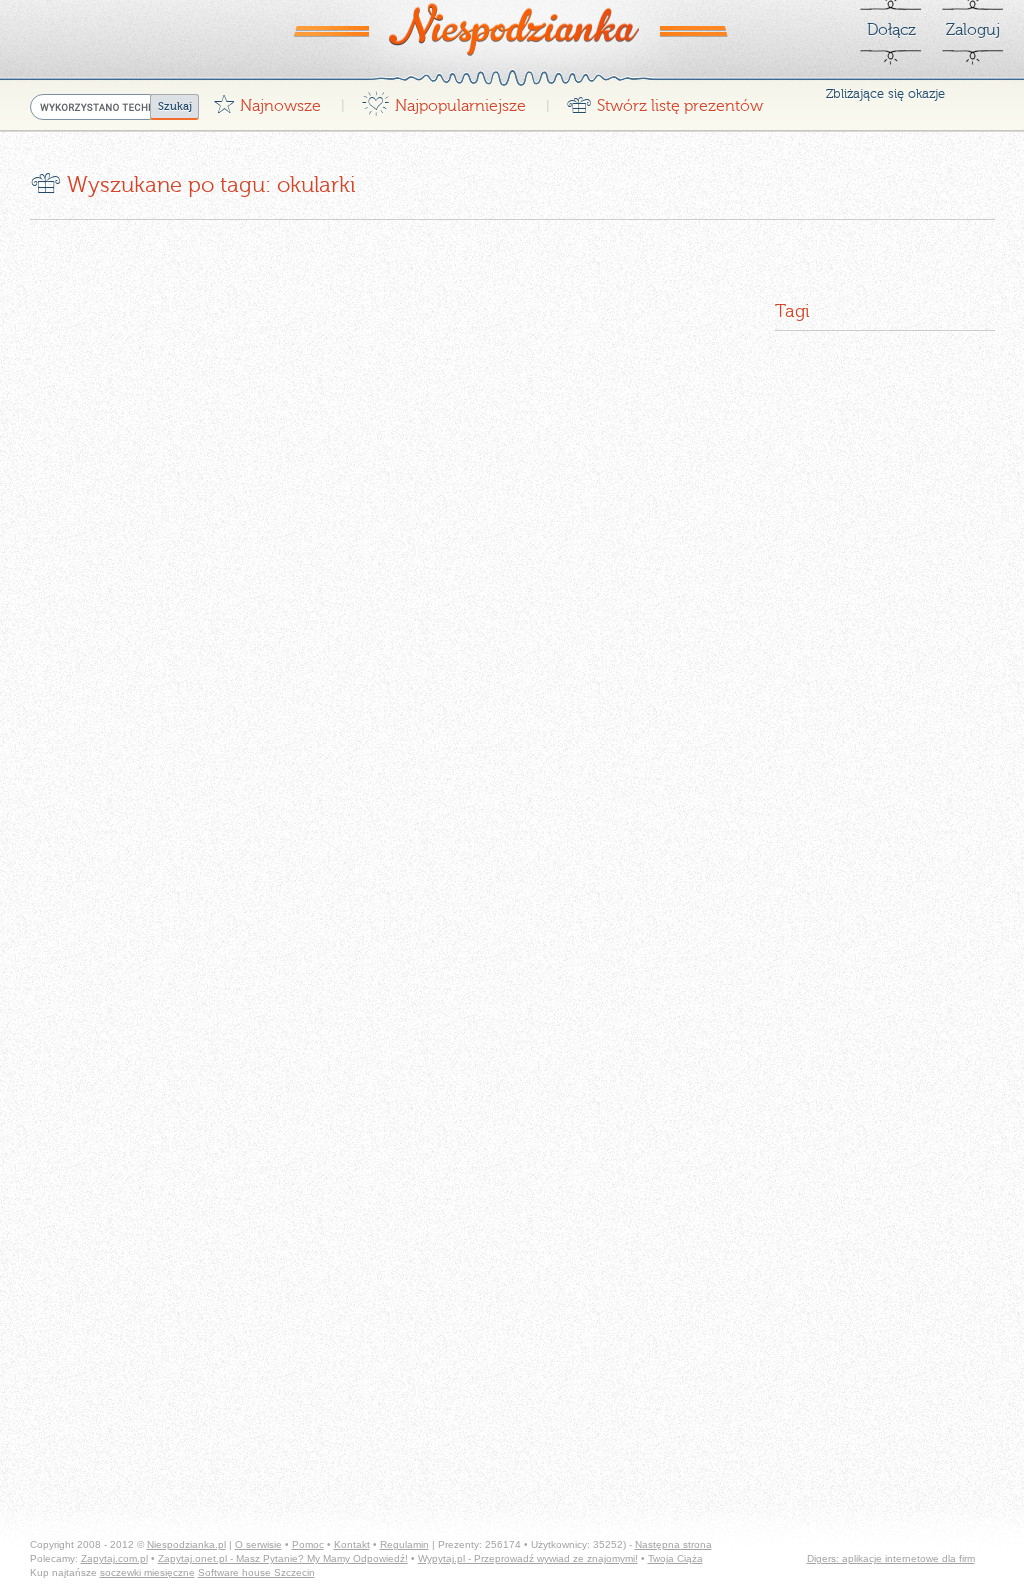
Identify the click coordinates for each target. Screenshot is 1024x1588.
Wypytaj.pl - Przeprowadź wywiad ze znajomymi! (528, 1558)
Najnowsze (267, 100)
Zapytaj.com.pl (114, 1558)
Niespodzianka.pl (186, 1544)
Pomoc (308, 1544)
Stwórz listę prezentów (664, 100)
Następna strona (673, 1544)
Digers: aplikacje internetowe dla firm (891, 1558)
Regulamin (404, 1544)
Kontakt (352, 1544)
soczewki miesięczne (147, 1572)
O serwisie (258, 1544)
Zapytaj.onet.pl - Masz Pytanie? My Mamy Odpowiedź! (283, 1558)
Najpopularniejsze (443, 100)
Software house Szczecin (256, 1572)
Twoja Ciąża (675, 1558)
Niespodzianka (512, 29)
